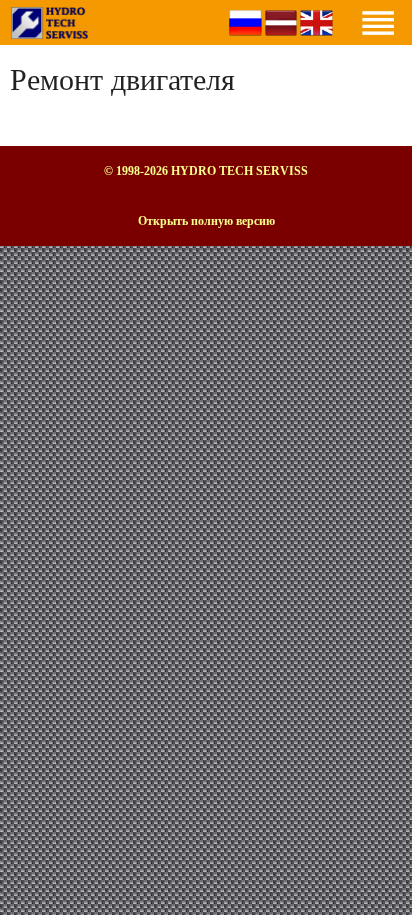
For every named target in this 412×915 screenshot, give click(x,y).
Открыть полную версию (206, 221)
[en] (316, 40)
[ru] (245, 40)
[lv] (281, 40)
